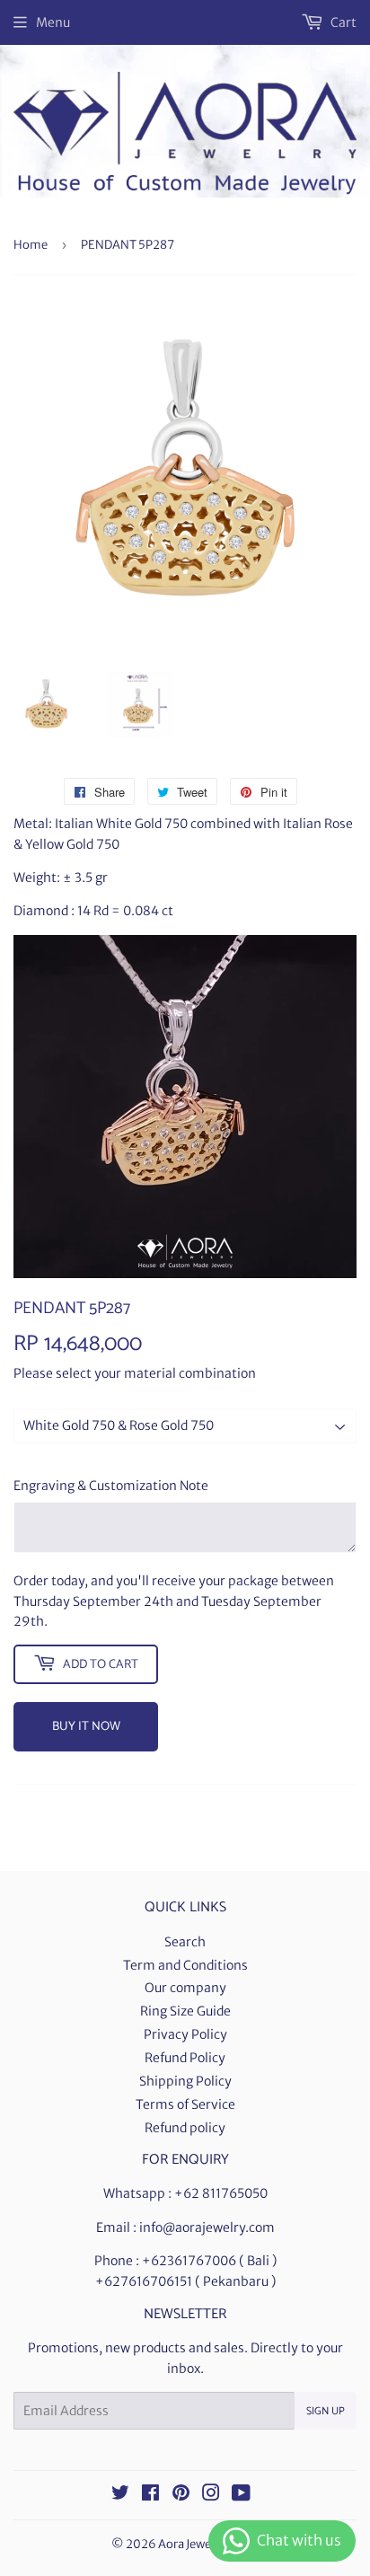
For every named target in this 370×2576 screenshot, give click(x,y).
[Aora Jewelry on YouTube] (241, 2495)
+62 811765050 (221, 2193)
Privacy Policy (185, 2034)
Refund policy (185, 2128)
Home (31, 245)
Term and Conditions (185, 1965)
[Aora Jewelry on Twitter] (120, 2495)
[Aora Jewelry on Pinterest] (181, 2495)
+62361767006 (189, 2261)
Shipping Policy (185, 2081)
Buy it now (86, 1727)
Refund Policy (185, 2058)
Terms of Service (185, 2104)
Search (185, 1942)
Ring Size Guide (185, 2011)
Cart (342, 22)
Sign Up (326, 2411)
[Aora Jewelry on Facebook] (150, 2495)
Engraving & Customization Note (111, 1486)
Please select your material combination (135, 1373)
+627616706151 (144, 2281)
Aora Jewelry (192, 2544)
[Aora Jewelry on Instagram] (211, 2495)
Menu (53, 22)
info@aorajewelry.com (207, 2228)
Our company (185, 1988)
